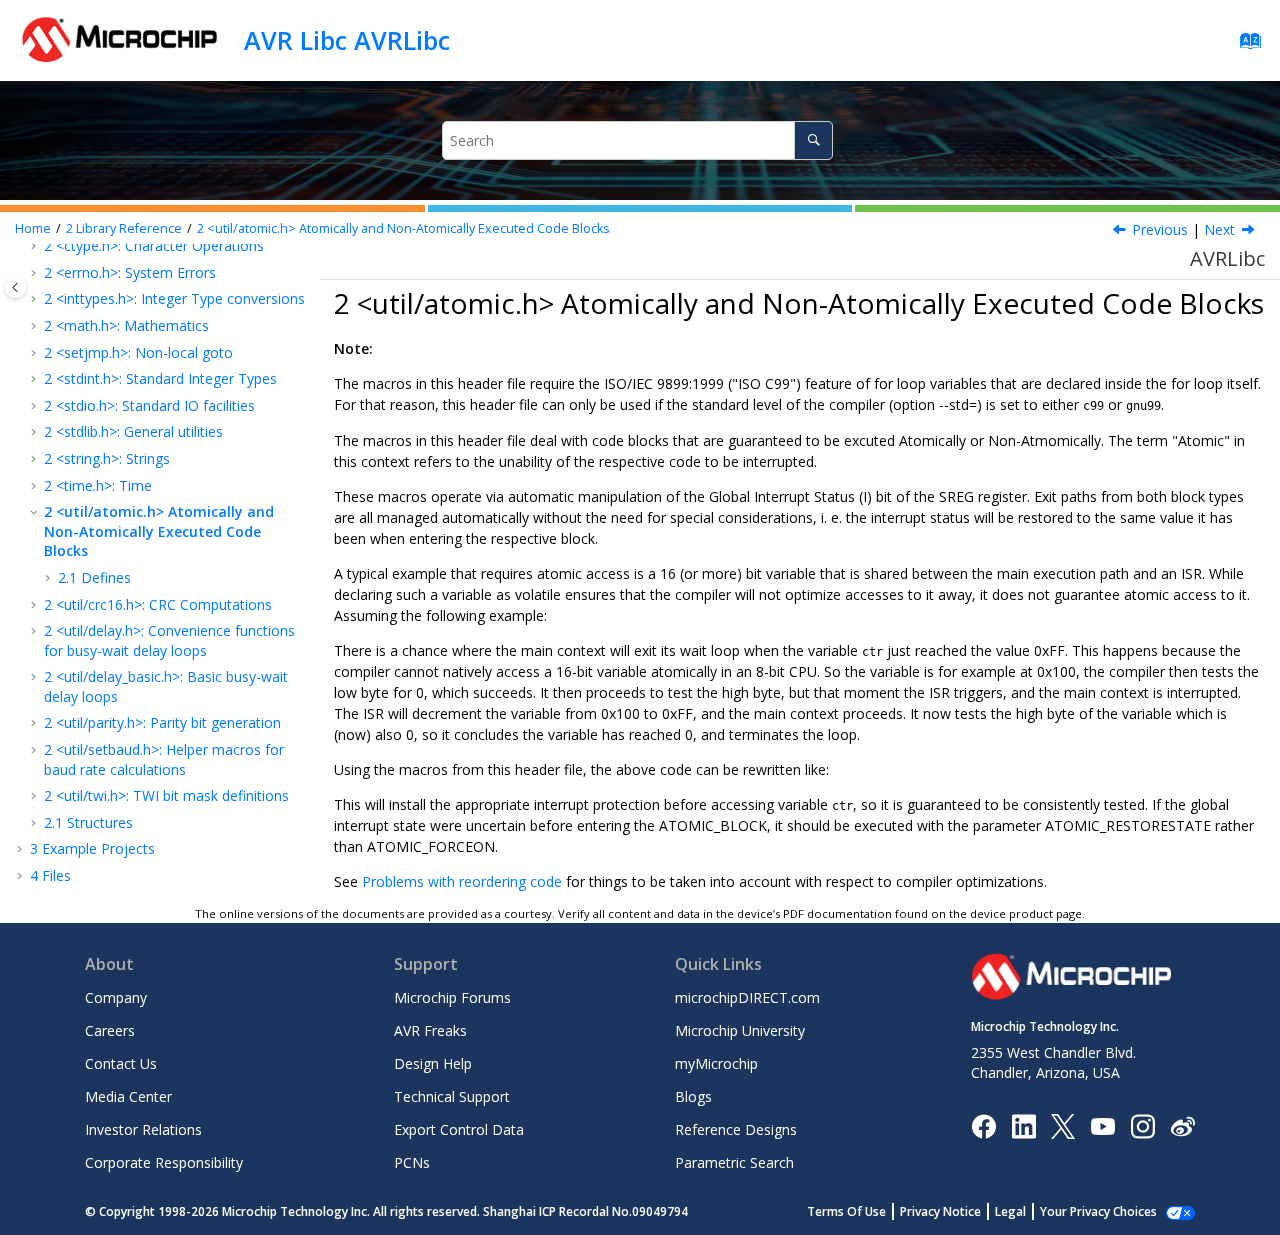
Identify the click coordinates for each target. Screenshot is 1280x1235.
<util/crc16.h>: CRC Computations (158, 604)
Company (116, 997)
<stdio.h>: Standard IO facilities (149, 405)
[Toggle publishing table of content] (15, 287)
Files (50, 875)
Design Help (433, 1063)
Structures (88, 822)
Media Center (128, 1096)
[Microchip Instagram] (1142, 1124)
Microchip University (740, 1030)
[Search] (813, 140)
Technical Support (452, 1096)
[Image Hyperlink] (1102, 1125)
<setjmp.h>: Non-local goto (138, 352)
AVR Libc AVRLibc (347, 40)
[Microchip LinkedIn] (1023, 1124)
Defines (94, 577)
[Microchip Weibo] (1182, 1125)
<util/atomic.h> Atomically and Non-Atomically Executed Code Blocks (403, 228)
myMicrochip (716, 1063)
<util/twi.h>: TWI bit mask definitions (166, 795)
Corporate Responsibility (164, 1162)
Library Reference (124, 228)
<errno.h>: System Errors (130, 272)
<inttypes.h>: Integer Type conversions (174, 298)
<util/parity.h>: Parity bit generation (162, 722)
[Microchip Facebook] (983, 1124)
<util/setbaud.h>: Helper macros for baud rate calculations (164, 759)
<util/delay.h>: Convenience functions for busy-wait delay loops (169, 640)
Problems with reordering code (462, 881)
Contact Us (121, 1063)
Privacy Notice (940, 1211)
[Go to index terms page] (1244, 45)
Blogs (693, 1096)
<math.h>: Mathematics (126, 325)
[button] (36, 273)
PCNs (412, 1162)
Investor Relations (143, 1129)
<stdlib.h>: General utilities (133, 431)
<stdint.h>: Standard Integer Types (160, 378)
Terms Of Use (846, 1211)
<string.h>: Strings (107, 458)
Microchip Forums (452, 997)
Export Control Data (459, 1129)
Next (1219, 229)
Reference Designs (736, 1129)
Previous (1160, 229)
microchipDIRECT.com (747, 997)
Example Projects (92, 848)
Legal (1010, 1211)
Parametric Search (734, 1162)
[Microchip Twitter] (1063, 1124)
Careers (110, 1030)
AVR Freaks (430, 1030)
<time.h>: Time (98, 485)
